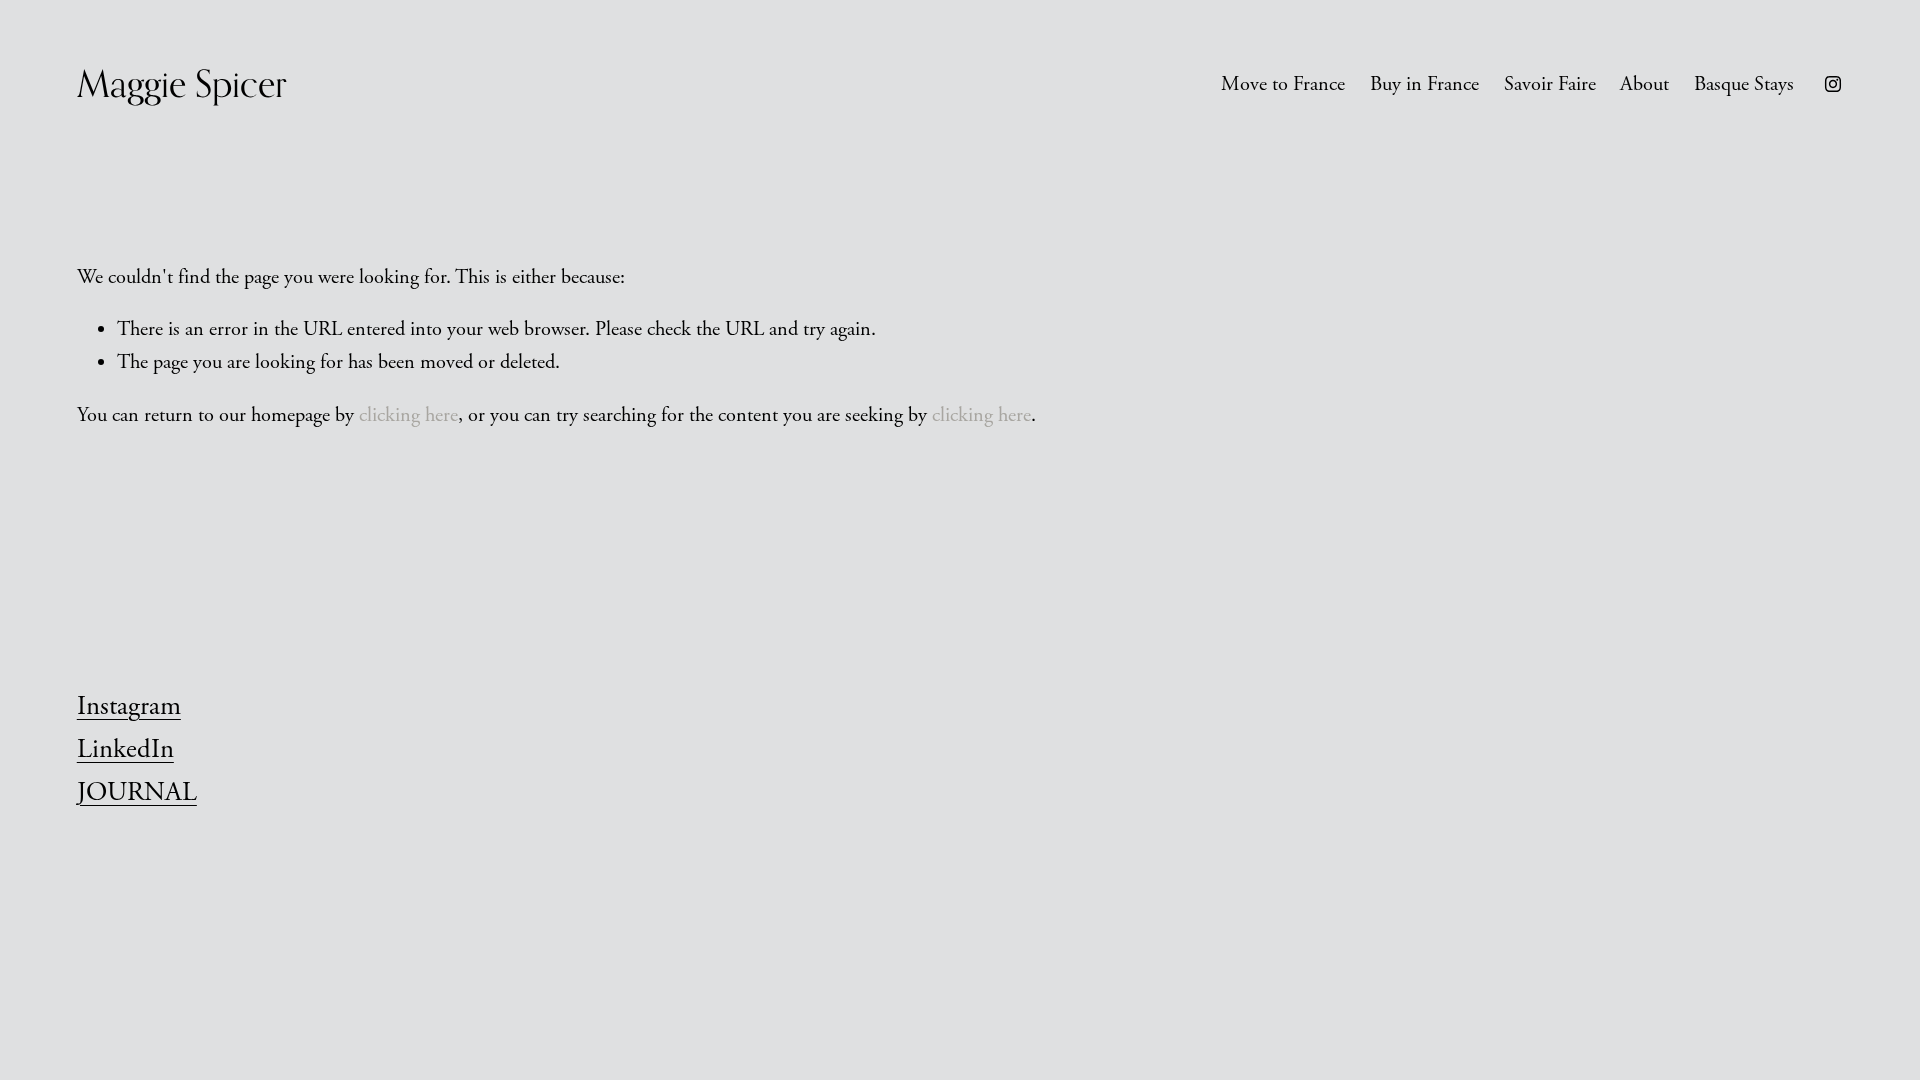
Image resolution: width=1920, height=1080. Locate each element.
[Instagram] (1833, 84)
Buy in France (1424, 84)
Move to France (1283, 84)
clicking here (408, 415)
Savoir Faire (1550, 84)
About (1644, 84)
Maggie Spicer (182, 83)
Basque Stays (1744, 84)
